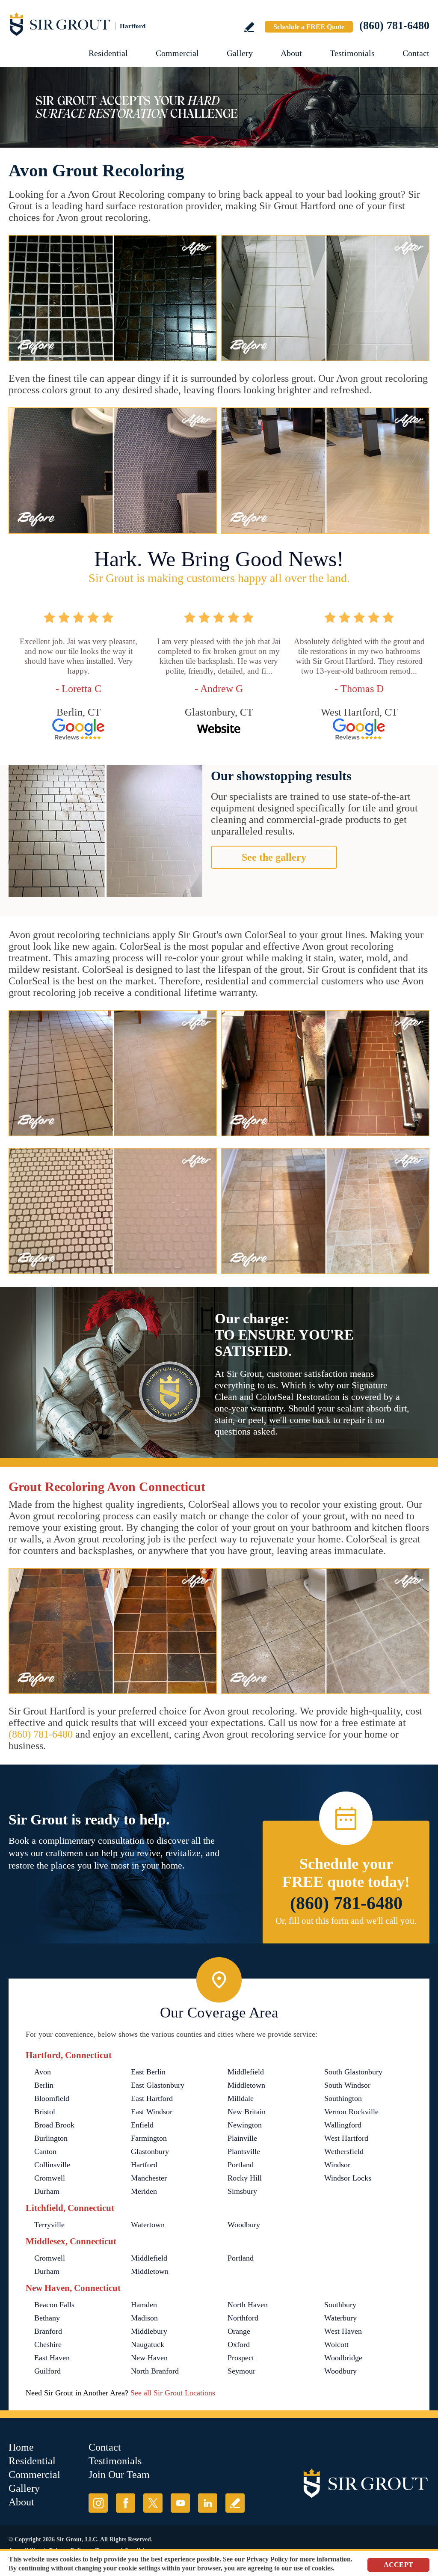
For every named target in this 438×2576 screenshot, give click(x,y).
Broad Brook (54, 2125)
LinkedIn (208, 2503)
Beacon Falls (54, 2305)
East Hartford (152, 2098)
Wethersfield (344, 2151)
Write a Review (249, 27)
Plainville (242, 2138)
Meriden (144, 2191)
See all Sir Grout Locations (173, 2393)
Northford (243, 2318)
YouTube (180, 2503)
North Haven (248, 2305)
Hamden (144, 2305)
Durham (47, 2191)
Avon (43, 2072)
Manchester (149, 2178)
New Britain (247, 2112)
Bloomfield (52, 2098)
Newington (245, 2125)
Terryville (49, 2225)
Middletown (246, 2085)
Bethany (47, 2318)
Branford (48, 2331)
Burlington (51, 2138)
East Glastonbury (158, 2085)
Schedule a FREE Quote (309, 27)
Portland (241, 2165)
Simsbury (242, 2191)
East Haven (52, 2358)
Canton (45, 2151)
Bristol (45, 2112)
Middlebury (149, 2331)
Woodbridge (343, 2358)
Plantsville (244, 2151)
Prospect (241, 2358)
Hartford (144, 2165)
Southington (343, 2098)
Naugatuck (148, 2344)
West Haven (343, 2331)
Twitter (153, 2503)
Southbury (340, 2305)
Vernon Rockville (351, 2112)
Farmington (149, 2138)
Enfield (142, 2125)
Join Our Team (119, 2475)
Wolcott (336, 2344)
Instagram (98, 2503)
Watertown (148, 2225)
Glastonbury (150, 2151)
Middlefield (246, 2072)
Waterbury (340, 2318)
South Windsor (347, 2085)
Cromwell (50, 2178)
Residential (108, 53)
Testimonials (352, 53)
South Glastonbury (353, 2072)
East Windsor (152, 2112)
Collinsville (52, 2165)
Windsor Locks (348, 2178)
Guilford (47, 2371)
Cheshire (48, 2344)
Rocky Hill (245, 2178)
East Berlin (148, 2072)
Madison (144, 2318)
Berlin (44, 2085)
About (291, 53)
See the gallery (274, 857)
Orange (239, 2331)
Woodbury (244, 2225)
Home (21, 2447)
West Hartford (346, 2138)
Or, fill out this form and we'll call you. (346, 1921)
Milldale (241, 2098)
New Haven (149, 2358)
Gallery (240, 53)
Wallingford (343, 2125)
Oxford (239, 2344)
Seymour (241, 2371)
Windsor (337, 2165)
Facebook (126, 2503)
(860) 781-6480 (394, 25)
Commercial (177, 53)
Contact (416, 53)
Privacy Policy (267, 2559)
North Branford (155, 2371)
